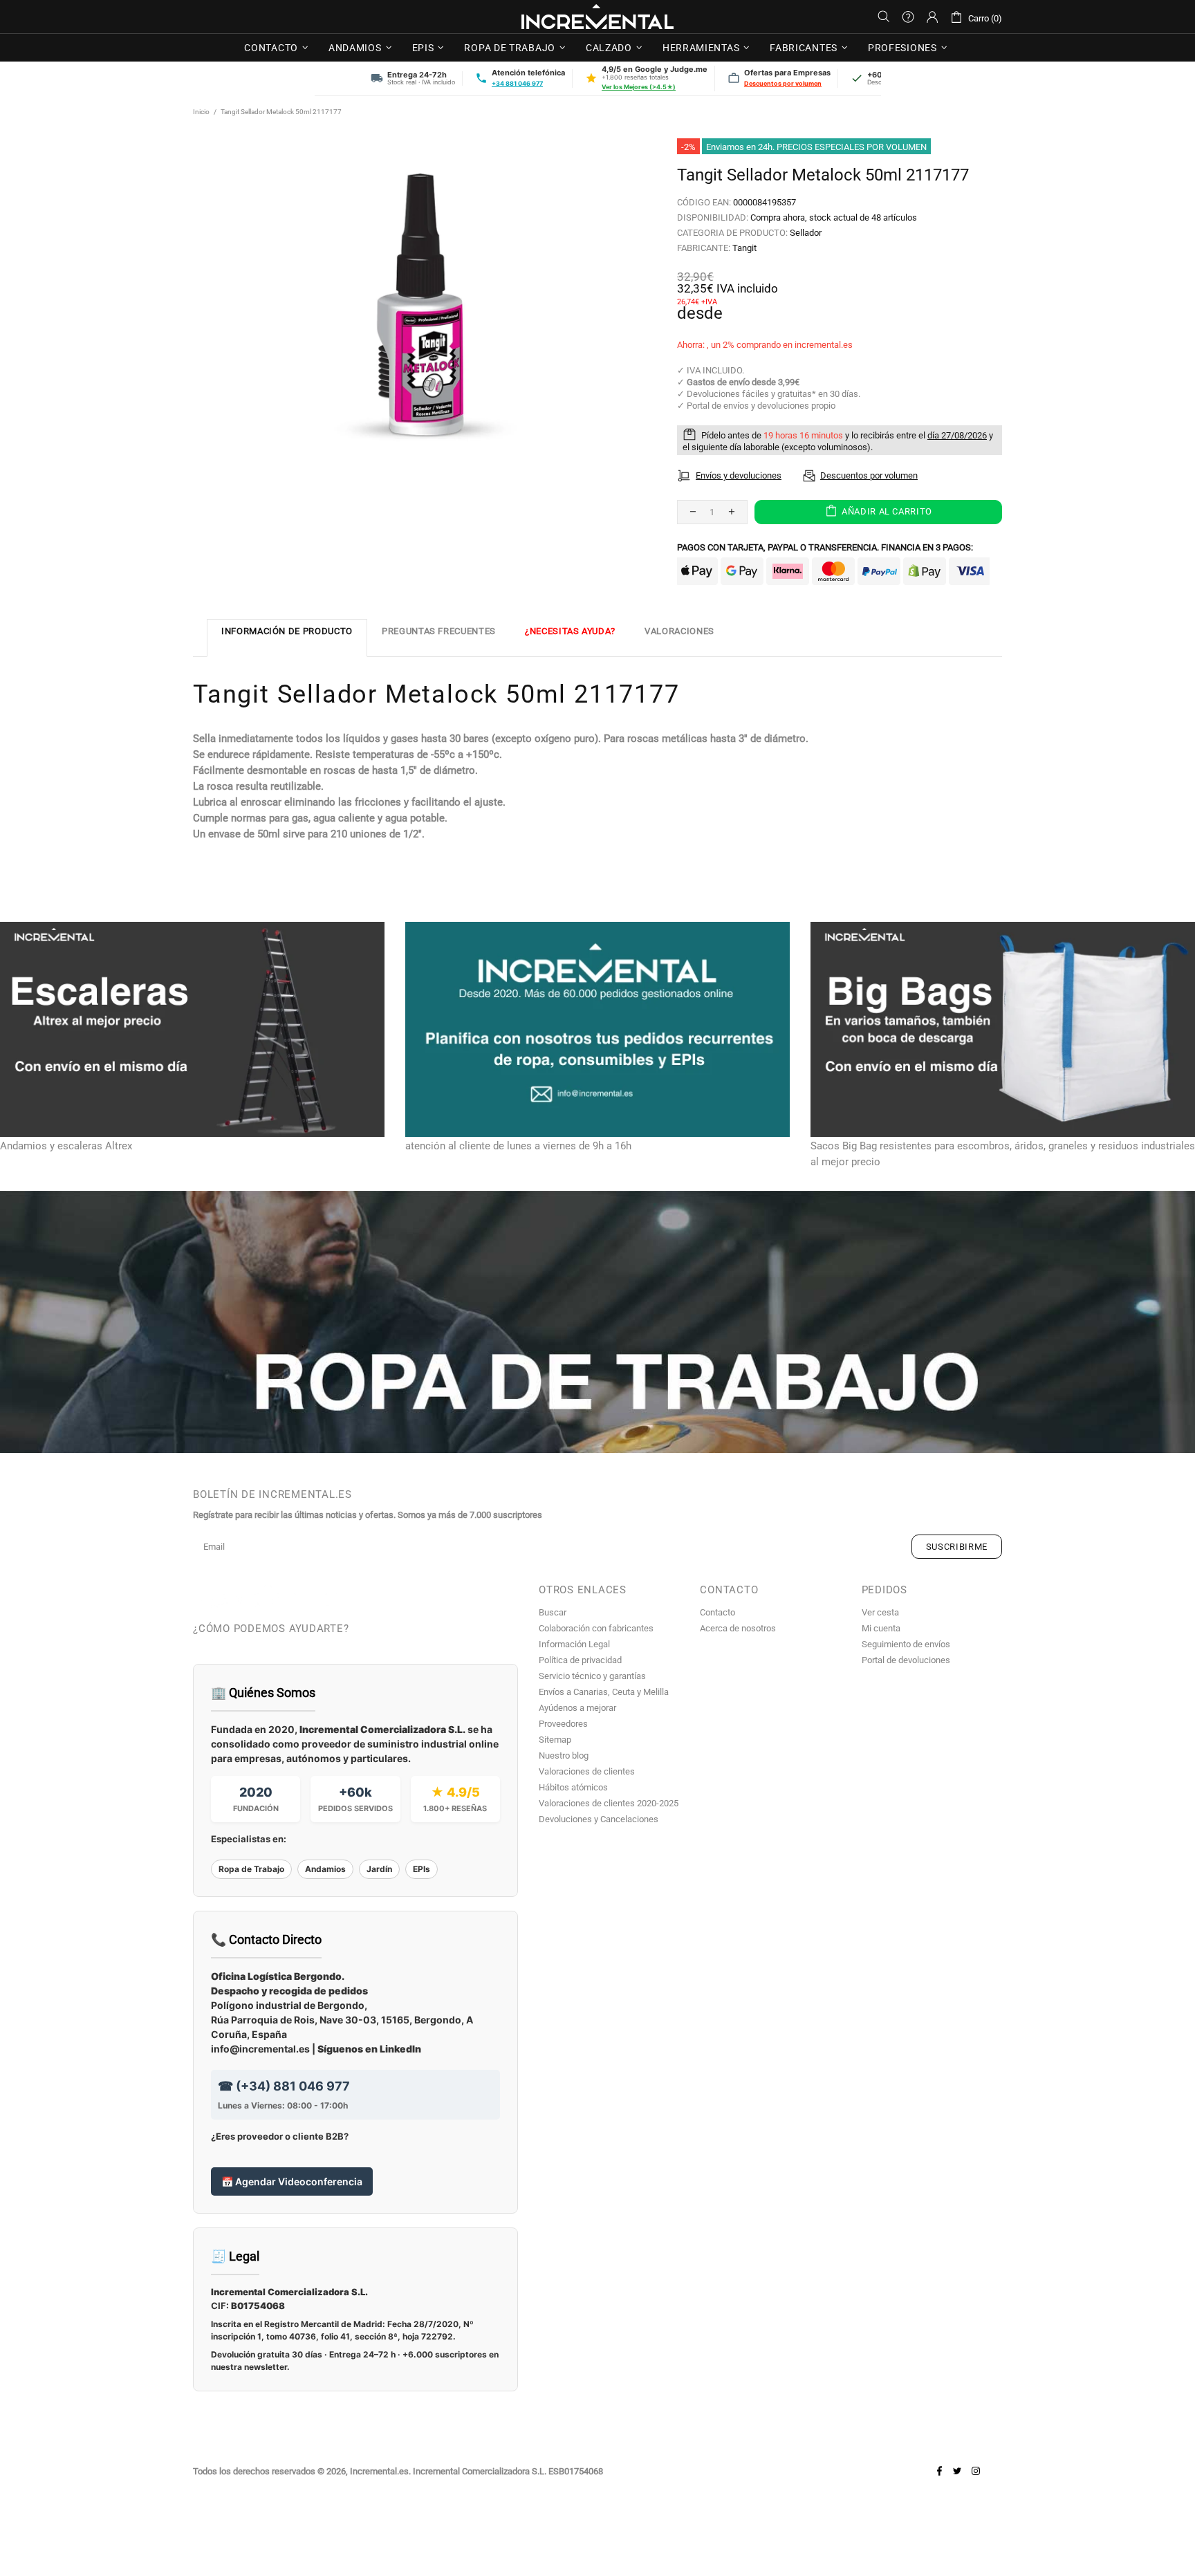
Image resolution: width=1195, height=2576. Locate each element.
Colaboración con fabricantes (596, 1628)
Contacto (717, 1612)
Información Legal (574, 1644)
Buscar (553, 1612)
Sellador (806, 233)
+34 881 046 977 (517, 83)
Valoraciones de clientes (587, 1771)
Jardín (379, 1869)
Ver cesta (880, 1612)
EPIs (422, 1869)
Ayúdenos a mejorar (577, 1708)
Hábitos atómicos (573, 1787)
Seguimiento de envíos (906, 1644)
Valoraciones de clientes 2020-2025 (609, 1803)
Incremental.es (597, 17)
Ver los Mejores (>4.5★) (639, 87)
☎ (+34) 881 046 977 (284, 2086)
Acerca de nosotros (738, 1628)
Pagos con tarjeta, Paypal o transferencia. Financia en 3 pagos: (825, 547)
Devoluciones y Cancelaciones (599, 1819)
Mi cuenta (881, 1628)
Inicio (201, 112)
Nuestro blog (564, 1755)
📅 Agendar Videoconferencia (292, 2181)
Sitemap (555, 1740)
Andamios (325, 1869)
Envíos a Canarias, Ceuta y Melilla (604, 1692)
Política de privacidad (580, 1660)
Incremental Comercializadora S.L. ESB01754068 (508, 2471)
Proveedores (563, 1724)
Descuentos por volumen (783, 83)
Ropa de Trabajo (251, 1869)
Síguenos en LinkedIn (369, 2049)
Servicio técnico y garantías (592, 1676)
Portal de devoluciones (906, 1660)
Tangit (744, 248)
